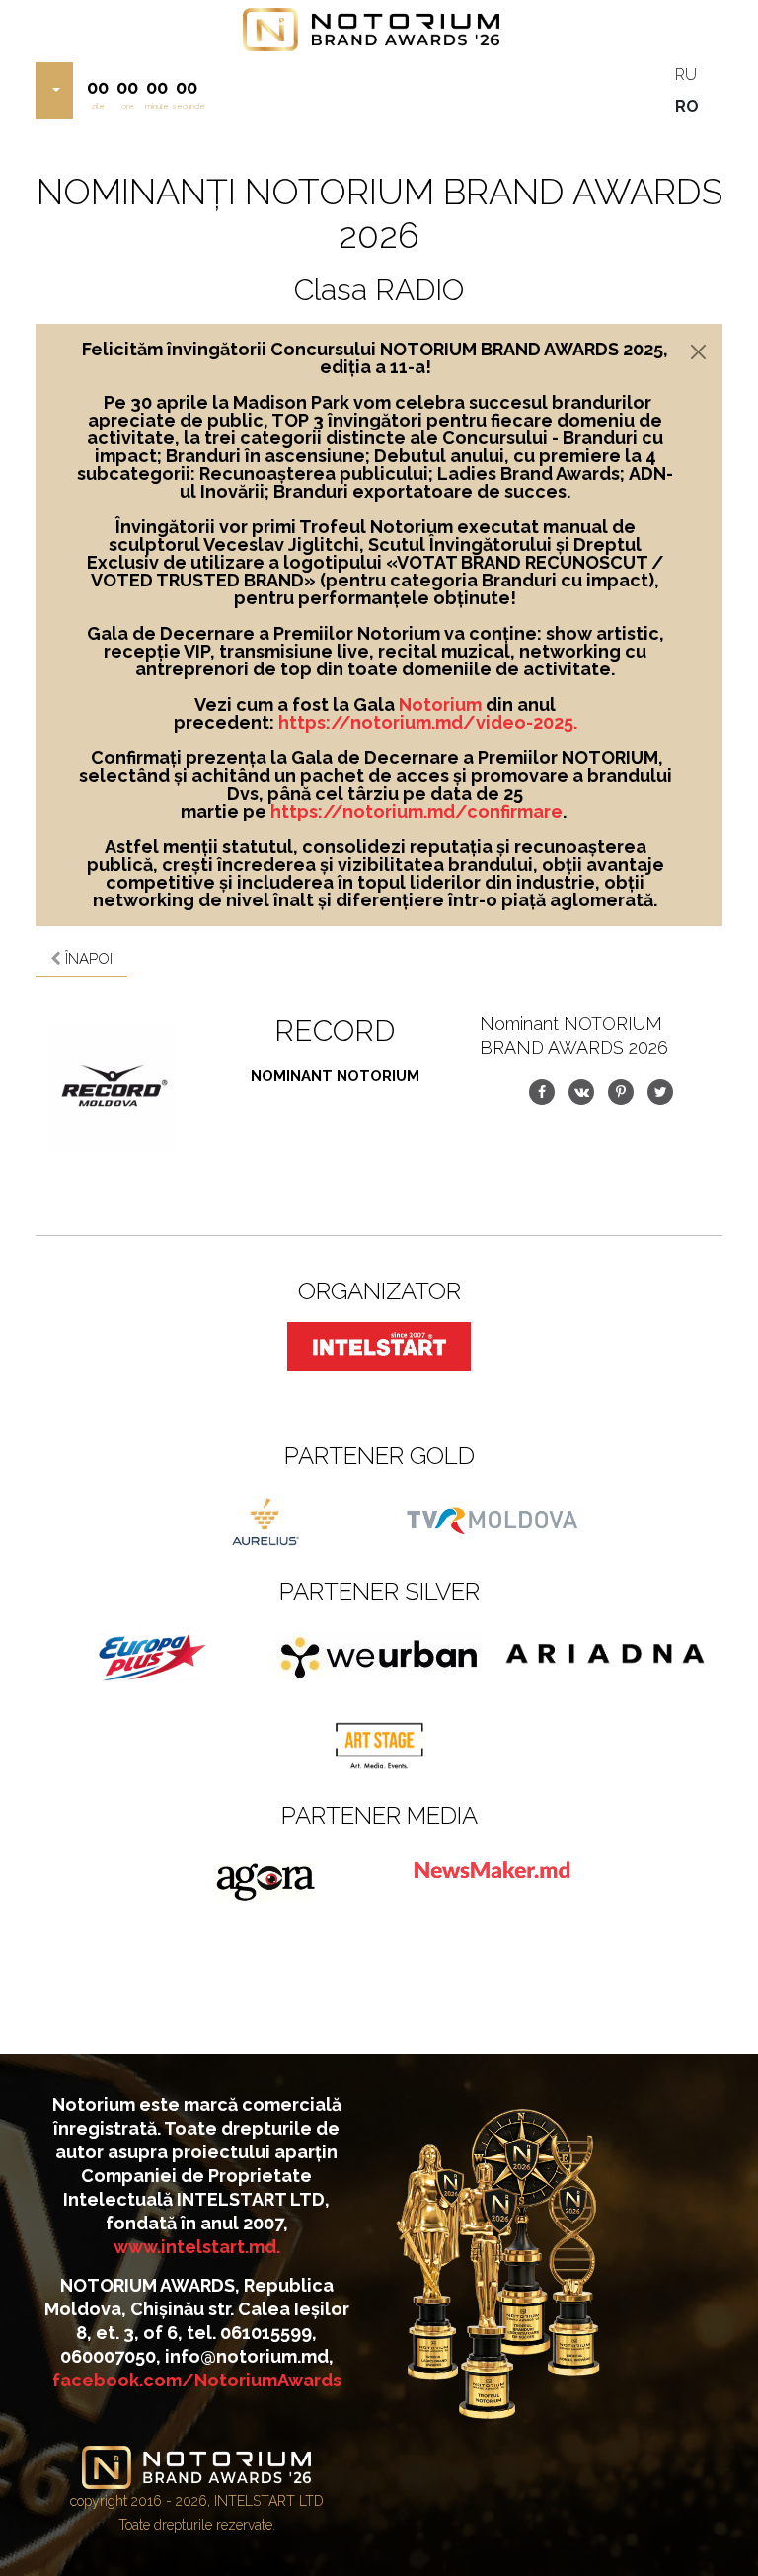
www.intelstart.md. (197, 2247)
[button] (54, 91)
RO (687, 106)
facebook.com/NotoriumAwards (197, 2380)
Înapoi (87, 959)
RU (686, 75)
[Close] (698, 352)
